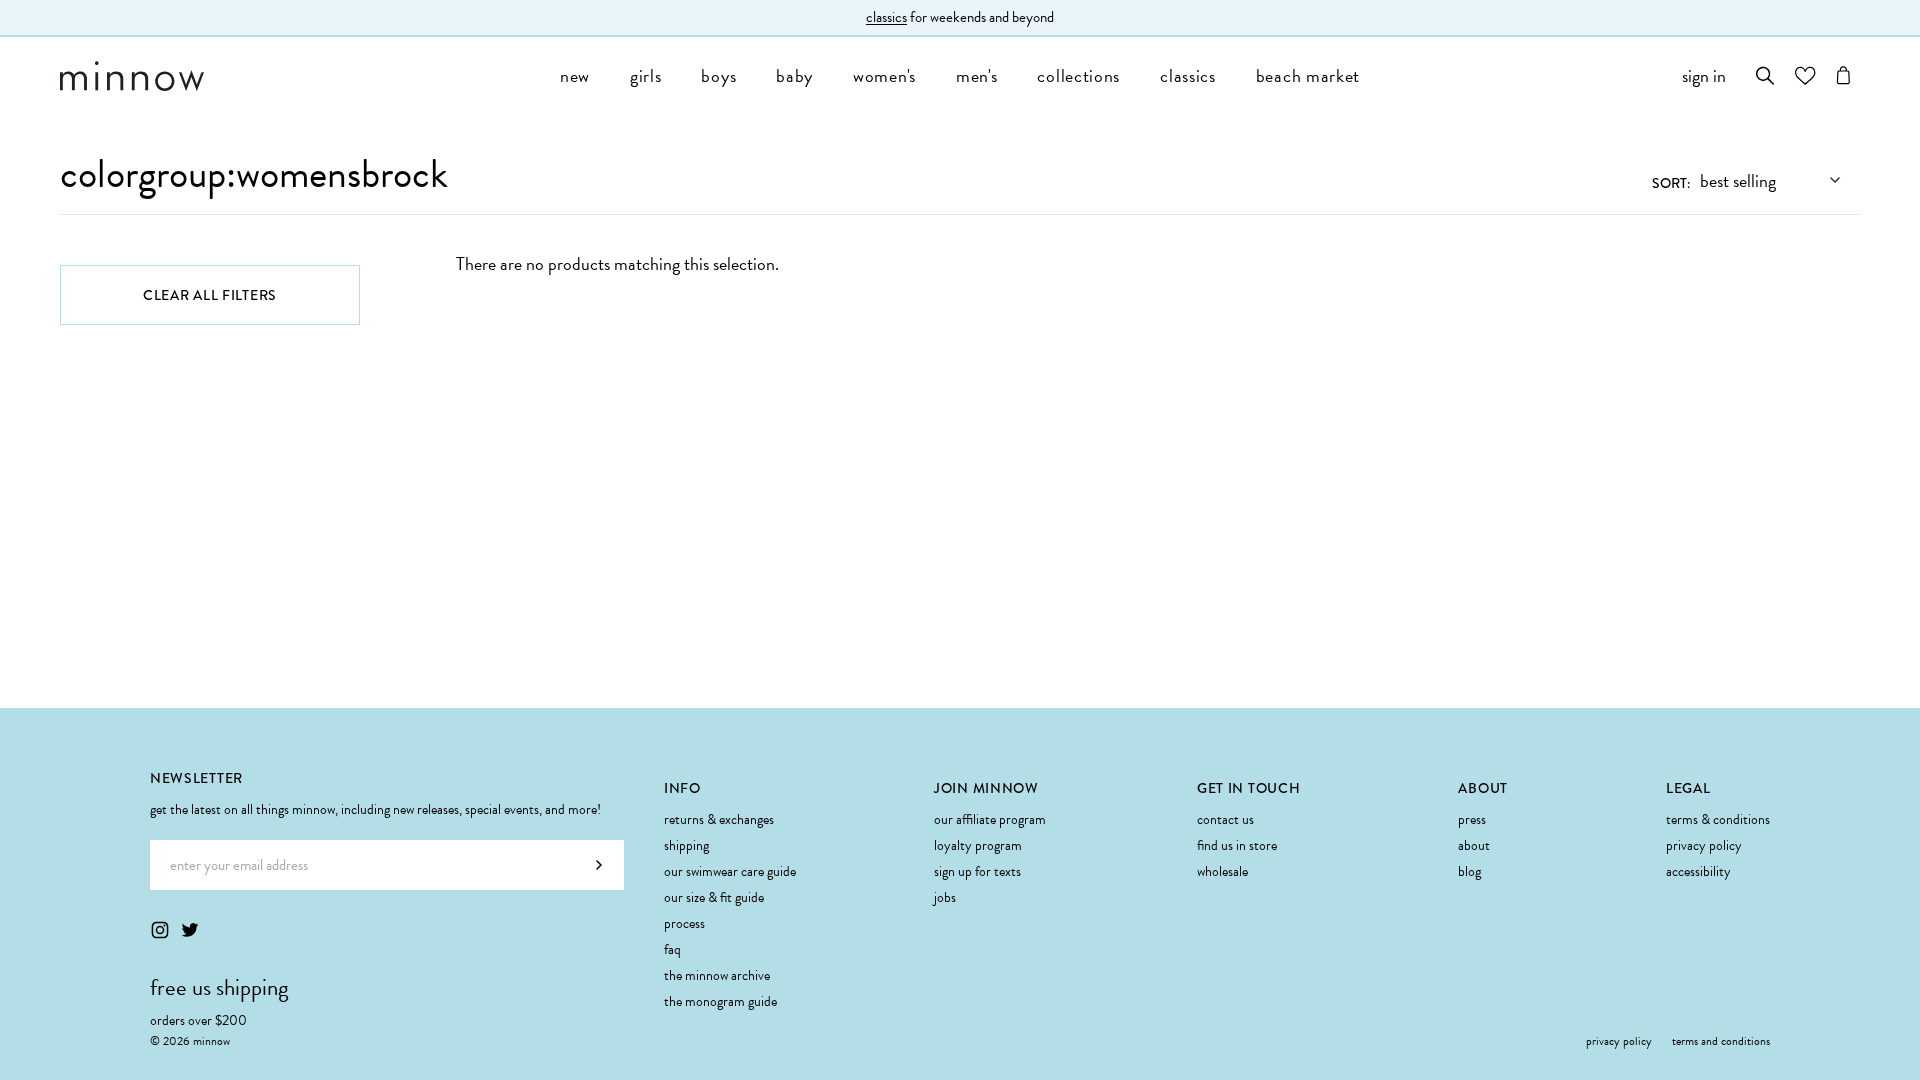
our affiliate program (990, 819)
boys (718, 75)
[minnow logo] (300, 76)
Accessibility (1698, 871)
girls (646, 75)
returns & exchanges (719, 819)
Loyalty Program (978, 845)
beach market (1308, 75)
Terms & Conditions (1718, 819)
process (684, 923)
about (1474, 845)
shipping (686, 845)
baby (794, 75)
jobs (945, 897)
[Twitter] (190, 930)
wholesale (1222, 871)
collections (1078, 75)
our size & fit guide (714, 897)
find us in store (1237, 845)
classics (886, 17)
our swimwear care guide (730, 871)
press (1472, 819)
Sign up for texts (977, 871)
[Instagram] (160, 930)
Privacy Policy (1704, 845)
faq (672, 949)
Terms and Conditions (1721, 1041)
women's (884, 75)
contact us (1225, 819)
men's (977, 75)
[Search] (1765, 75)
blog (1469, 871)
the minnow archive (717, 975)
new (575, 75)
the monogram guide (720, 1001)
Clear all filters (210, 295)
